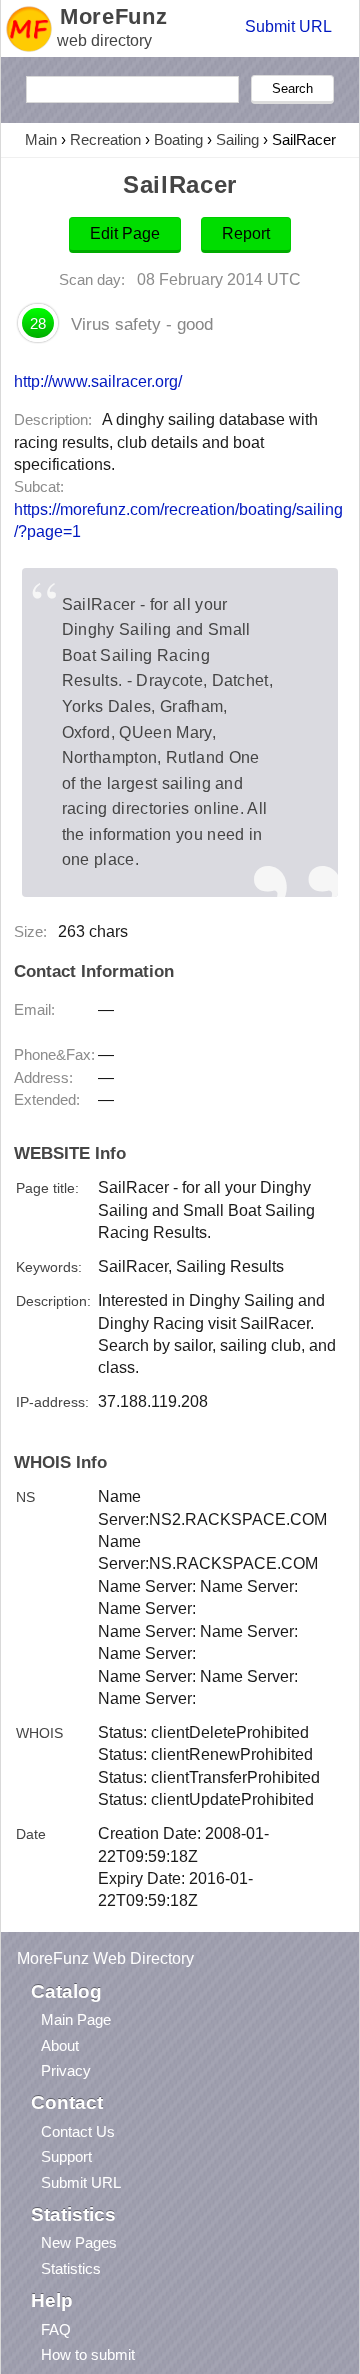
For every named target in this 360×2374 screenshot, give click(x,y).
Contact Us (78, 2131)
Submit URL (288, 26)
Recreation (105, 139)
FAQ (56, 2329)
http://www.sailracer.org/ (98, 381)
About (60, 2045)
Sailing (237, 139)
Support (66, 2156)
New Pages (79, 2242)
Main (41, 139)
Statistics (71, 2268)
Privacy (66, 2070)
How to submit (88, 2354)
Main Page (76, 2019)
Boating (178, 139)
